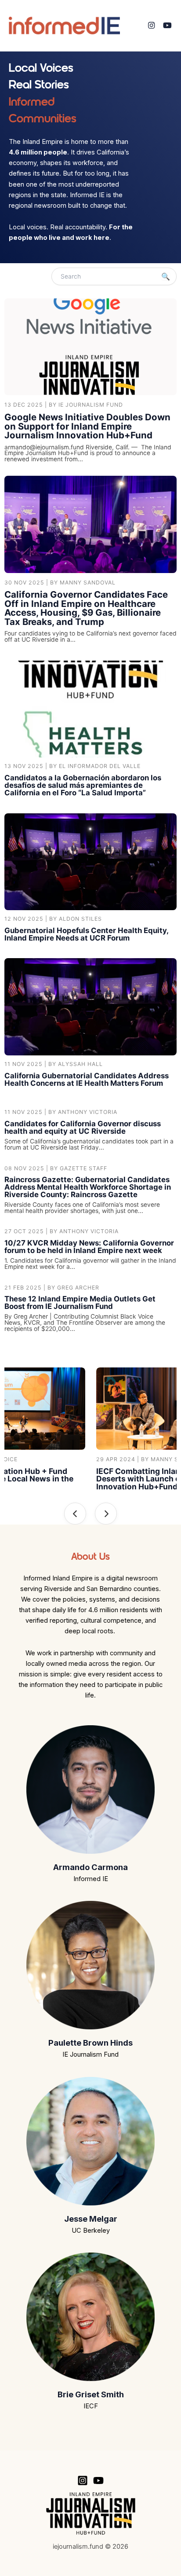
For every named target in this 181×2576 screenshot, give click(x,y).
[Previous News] (75, 1514)
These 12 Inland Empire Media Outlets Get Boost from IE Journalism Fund (80, 1303)
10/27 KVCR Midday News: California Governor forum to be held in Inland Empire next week (89, 1247)
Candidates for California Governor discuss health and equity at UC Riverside (83, 1127)
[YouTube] (167, 26)
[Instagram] (151, 26)
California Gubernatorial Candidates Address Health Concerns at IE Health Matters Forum (87, 1079)
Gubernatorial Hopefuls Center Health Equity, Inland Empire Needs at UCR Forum (86, 934)
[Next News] (106, 1514)
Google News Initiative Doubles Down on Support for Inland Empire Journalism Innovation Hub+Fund (87, 426)
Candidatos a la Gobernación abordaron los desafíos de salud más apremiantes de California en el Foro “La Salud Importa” (83, 785)
